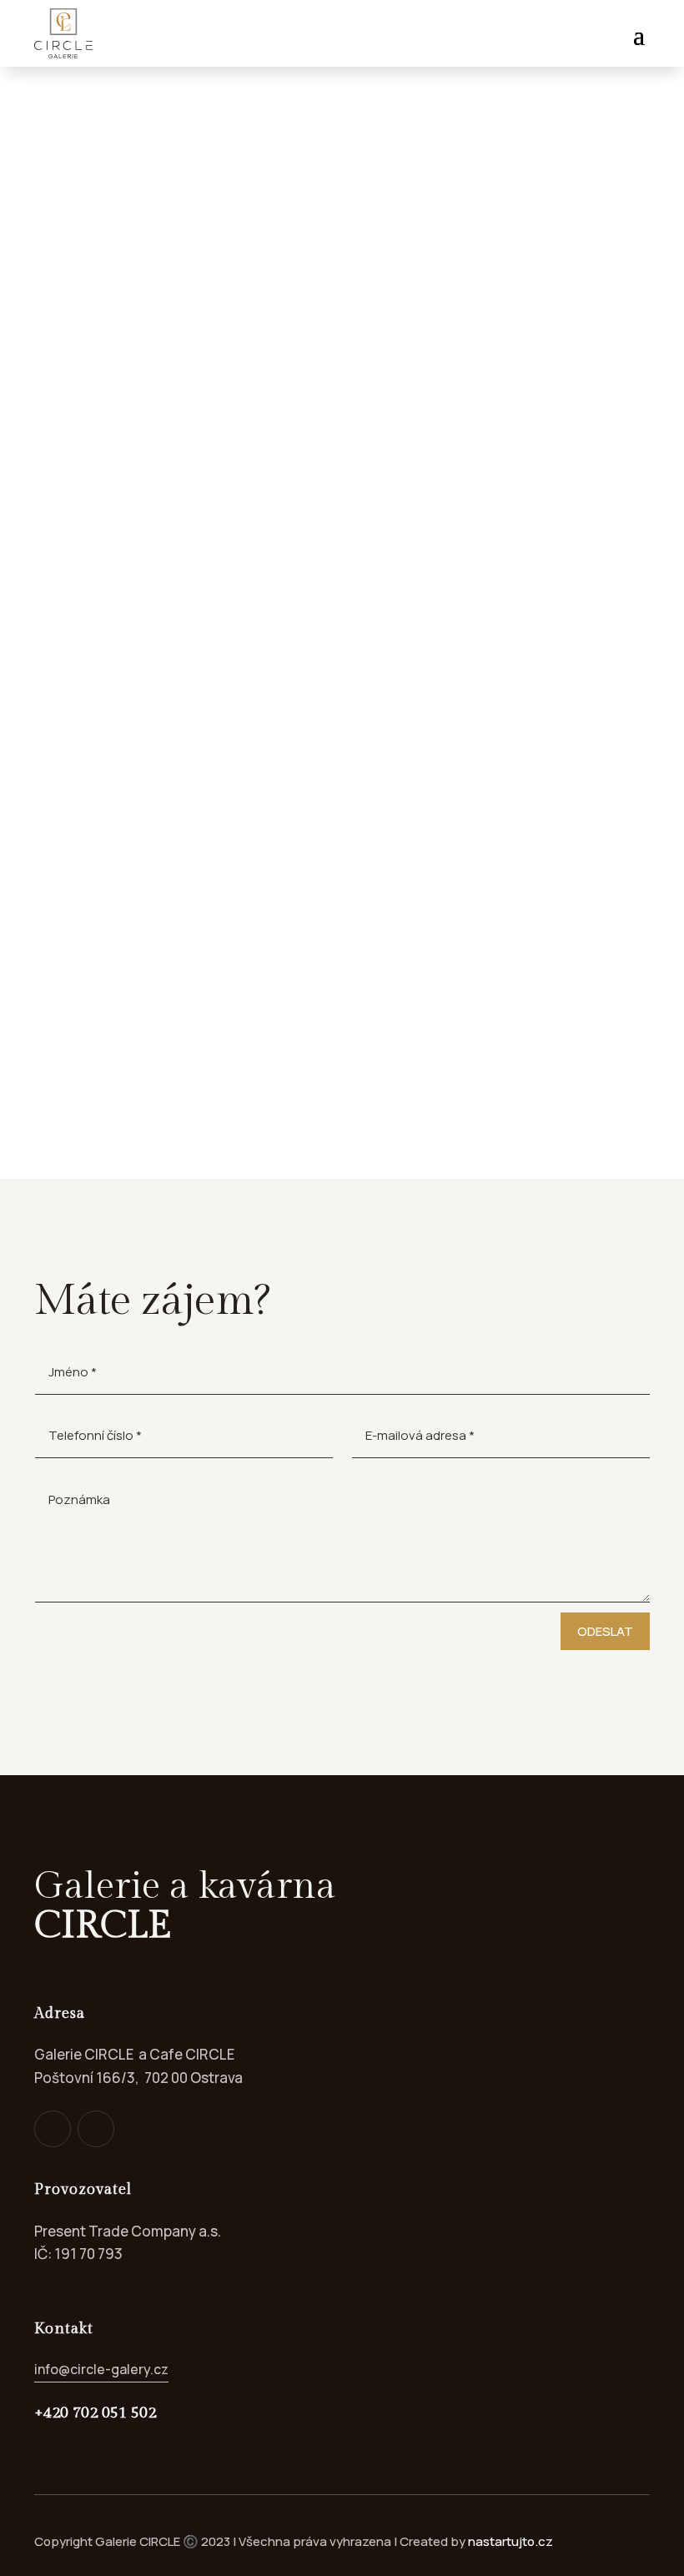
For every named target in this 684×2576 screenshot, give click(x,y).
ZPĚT (94, 192)
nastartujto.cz (510, 2541)
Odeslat (605, 1631)
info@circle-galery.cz (101, 2369)
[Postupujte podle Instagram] (96, 2129)
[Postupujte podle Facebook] (53, 2129)
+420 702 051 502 (95, 2412)
